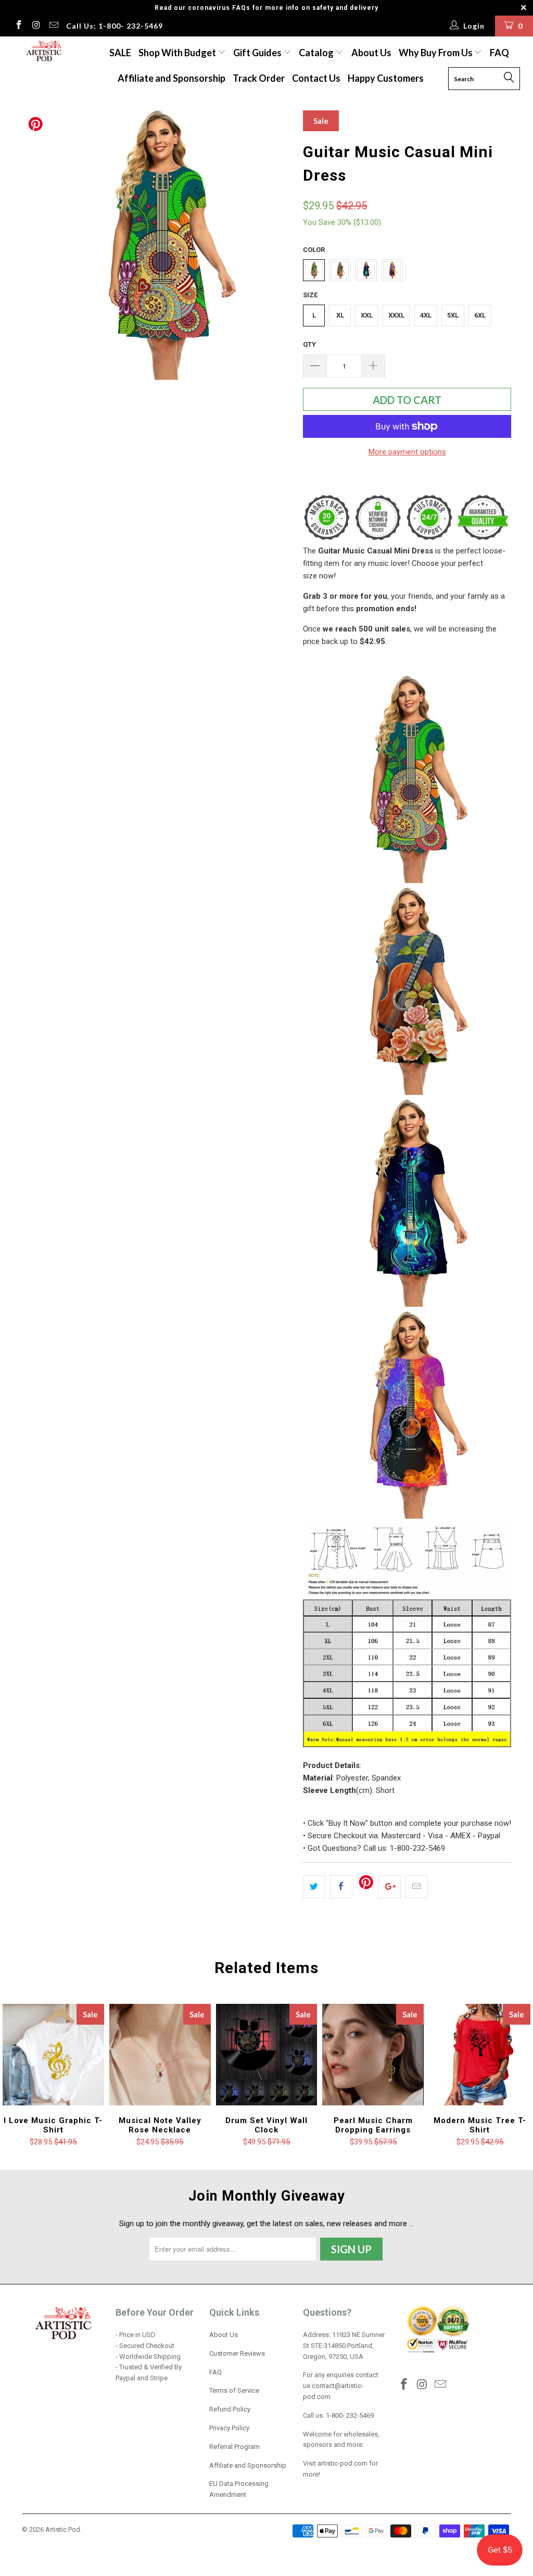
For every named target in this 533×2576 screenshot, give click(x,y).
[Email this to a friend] (417, 1887)
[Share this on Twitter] (314, 1887)
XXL (367, 315)
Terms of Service (234, 2390)
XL (340, 315)
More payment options (407, 452)
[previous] (36, 246)
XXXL (396, 315)
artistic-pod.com (342, 2463)
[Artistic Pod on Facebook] (18, 26)
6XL (480, 315)
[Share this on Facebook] (341, 1887)
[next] (278, 246)
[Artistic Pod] (43, 52)
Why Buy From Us (436, 53)
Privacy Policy (229, 2428)
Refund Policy (230, 2409)
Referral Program (234, 2447)
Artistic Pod (63, 2529)
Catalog (316, 53)
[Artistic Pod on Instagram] (36, 26)
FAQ (499, 53)
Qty (309, 344)
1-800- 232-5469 (350, 2415)
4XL (426, 315)
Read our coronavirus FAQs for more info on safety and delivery (266, 8)
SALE (120, 53)
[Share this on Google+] (390, 1887)
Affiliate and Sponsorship (172, 78)
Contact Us (316, 78)
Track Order (259, 78)
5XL (453, 315)
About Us (371, 53)
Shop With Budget (178, 53)
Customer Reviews (237, 2353)
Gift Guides (258, 53)
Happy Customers (386, 78)
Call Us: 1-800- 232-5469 (115, 26)
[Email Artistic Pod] (53, 26)
